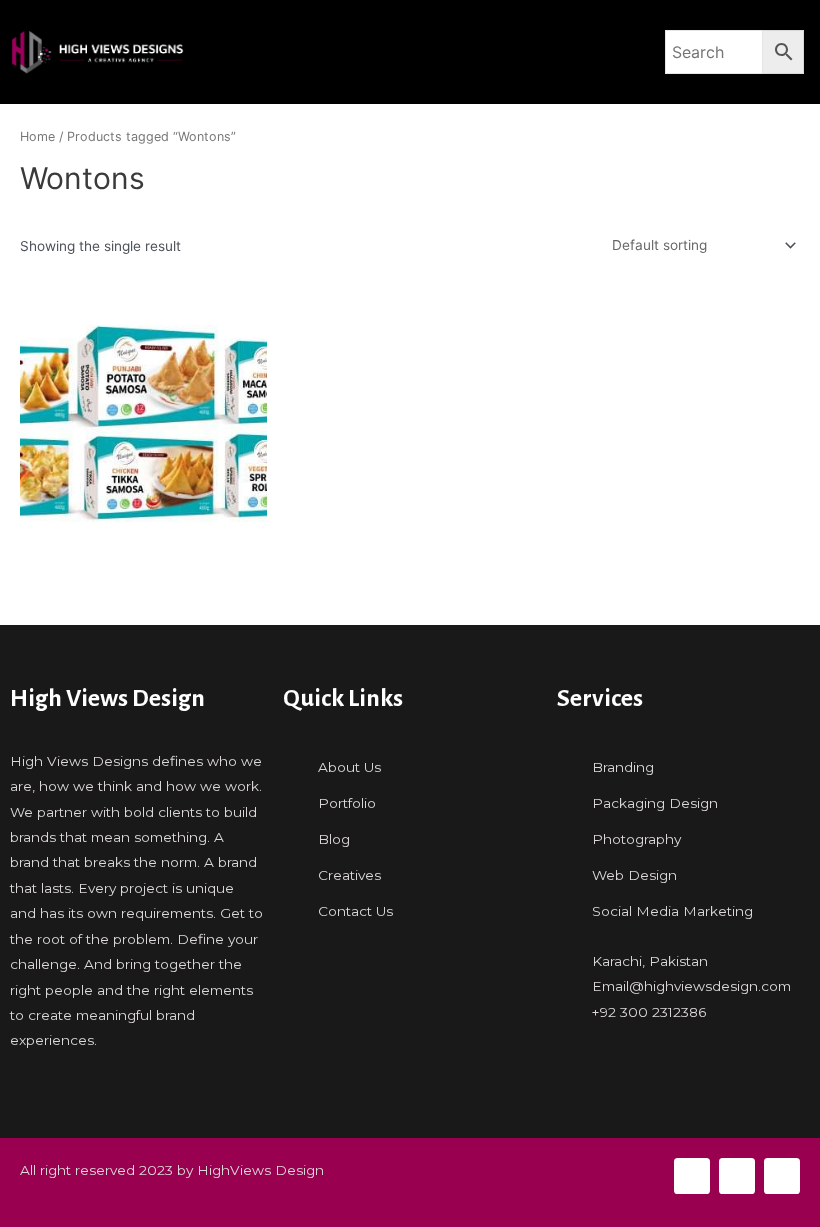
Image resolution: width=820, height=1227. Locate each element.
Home (37, 136)
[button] (425, 52)
